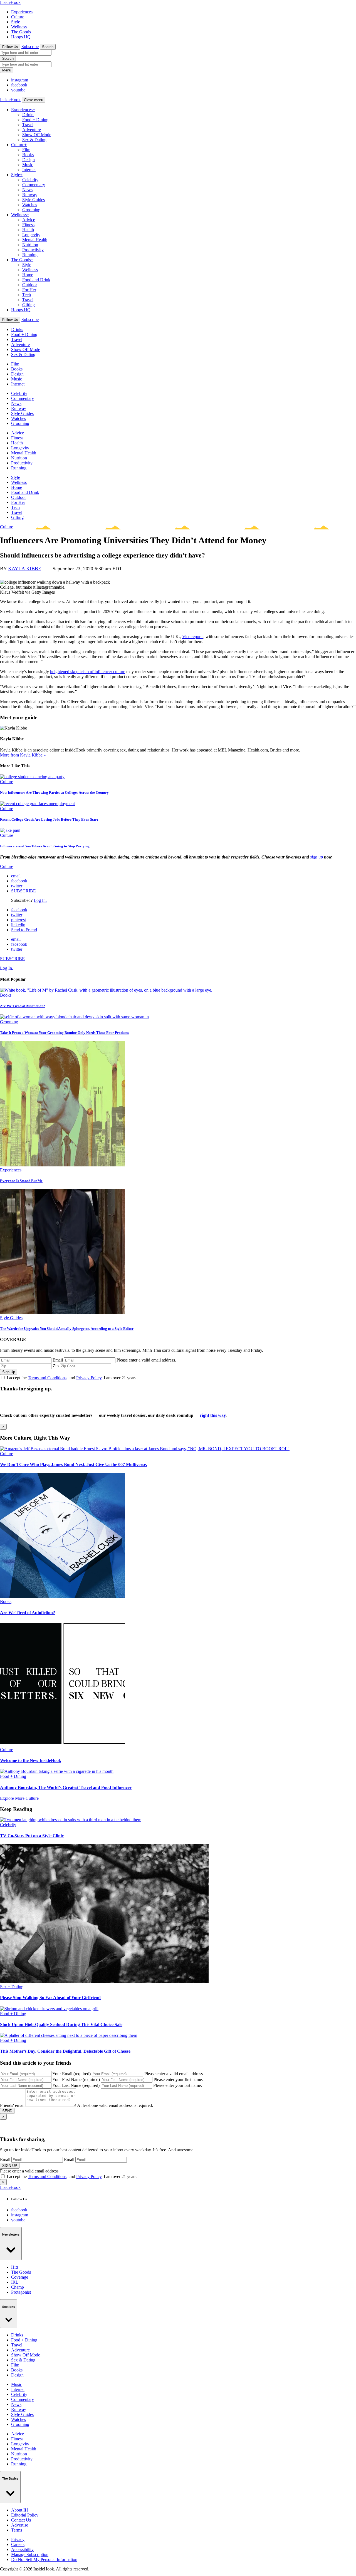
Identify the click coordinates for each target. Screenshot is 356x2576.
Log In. (40, 900)
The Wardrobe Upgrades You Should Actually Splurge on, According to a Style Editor (67, 1329)
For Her (29, 290)
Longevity (31, 235)
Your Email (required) (71, 2074)
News (27, 190)
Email (58, 1360)
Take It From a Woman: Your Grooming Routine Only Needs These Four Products (64, 1033)
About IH (20, 2510)
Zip (56, 1366)
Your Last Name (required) (76, 2085)
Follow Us (10, 47)
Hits (15, 2267)
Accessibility (22, 2549)
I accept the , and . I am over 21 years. (72, 1378)
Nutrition (30, 245)
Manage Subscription (30, 2554)
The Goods (21, 32)
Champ (18, 2287)
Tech (27, 295)
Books (28, 155)
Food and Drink (36, 280)
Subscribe (30, 47)
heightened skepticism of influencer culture (88, 672)
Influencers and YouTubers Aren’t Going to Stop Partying (45, 846)
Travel (28, 125)
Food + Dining (35, 120)
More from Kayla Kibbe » (23, 755)
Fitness (28, 225)
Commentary (34, 185)
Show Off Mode (37, 135)
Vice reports (193, 637)
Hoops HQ (21, 37)
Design (29, 160)
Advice (29, 220)
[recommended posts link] (145, 1449)
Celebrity (30, 180)
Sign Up (9, 1372)
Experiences (22, 12)
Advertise (20, 2525)
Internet (29, 170)
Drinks (28, 115)
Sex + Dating (12, 1987)
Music (28, 165)
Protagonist (21, 2292)
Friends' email (12, 2105)
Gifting (29, 305)
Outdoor (30, 285)
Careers (18, 2544)
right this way (213, 1415)
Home (28, 275)
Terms (17, 2530)
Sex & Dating (34, 140)
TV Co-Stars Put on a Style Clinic (32, 1836)
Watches (30, 205)
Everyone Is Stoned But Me (21, 1181)
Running (30, 255)
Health (28, 230)
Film (26, 150)
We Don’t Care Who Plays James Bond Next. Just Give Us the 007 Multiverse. (74, 1464)
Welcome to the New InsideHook (31, 1760)
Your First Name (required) (76, 2080)
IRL (15, 2282)
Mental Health (35, 240)
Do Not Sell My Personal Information (44, 2559)
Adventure (32, 130)
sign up (317, 857)
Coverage (20, 2277)
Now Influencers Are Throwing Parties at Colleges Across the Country (54, 792)
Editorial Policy (25, 2515)
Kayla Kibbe (25, 569)
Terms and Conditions (47, 1378)
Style (16, 22)
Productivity (33, 250)
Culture (18, 17)
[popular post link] (106, 990)
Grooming (31, 210)
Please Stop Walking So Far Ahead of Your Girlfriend (50, 1998)
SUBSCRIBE (24, 891)
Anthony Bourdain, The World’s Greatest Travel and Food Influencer (66, 1787)
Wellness (19, 27)
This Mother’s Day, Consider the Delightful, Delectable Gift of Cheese (65, 2051)
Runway (30, 195)
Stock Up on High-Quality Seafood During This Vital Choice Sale (61, 2024)
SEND (7, 2111)
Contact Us (21, 2520)
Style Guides (34, 200)
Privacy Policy (89, 1378)
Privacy (18, 2539)
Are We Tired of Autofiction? (23, 1006)
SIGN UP (10, 2166)
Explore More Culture (19, 1798)
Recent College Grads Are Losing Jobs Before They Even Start (49, 819)
